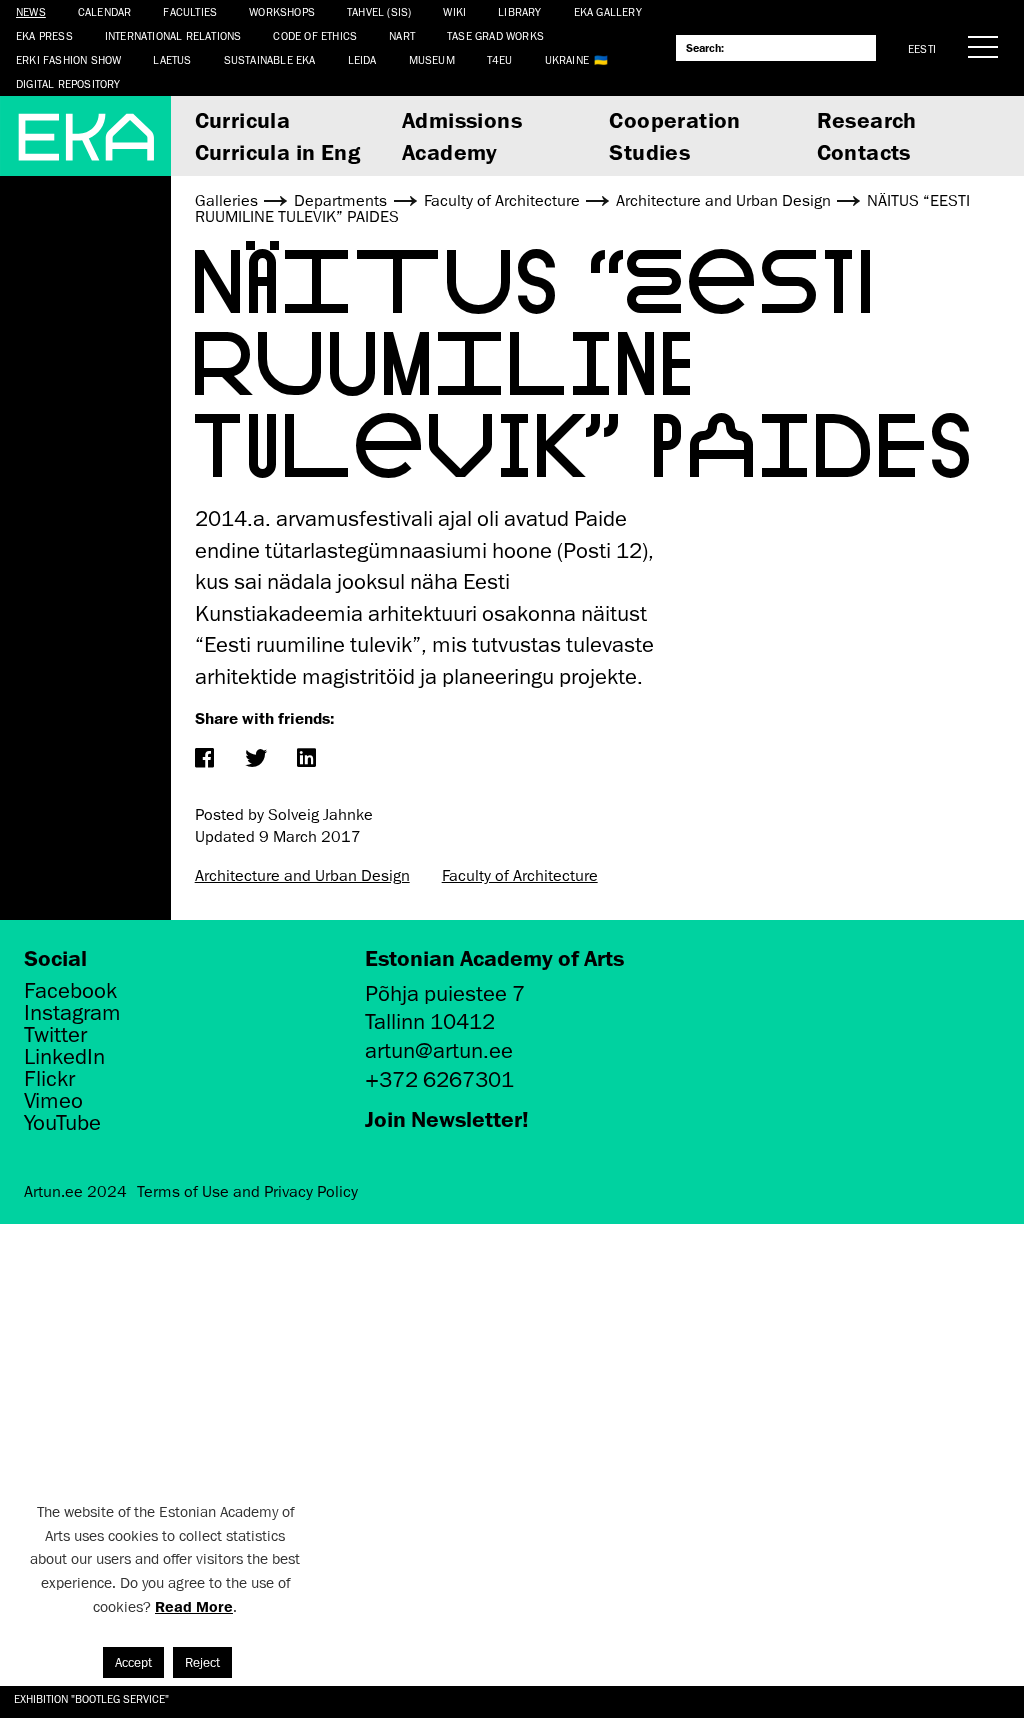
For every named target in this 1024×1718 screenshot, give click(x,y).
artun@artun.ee (439, 1050)
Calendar (105, 11)
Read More (194, 1606)
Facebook (70, 991)
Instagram (72, 1013)
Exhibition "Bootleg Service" (91, 1698)
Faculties (190, 11)
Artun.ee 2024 (75, 1192)
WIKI (454, 11)
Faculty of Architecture (520, 876)
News (31, 11)
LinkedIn (64, 1057)
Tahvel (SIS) (379, 11)
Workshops (282, 11)
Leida (362, 59)
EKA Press (44, 35)
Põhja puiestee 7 (445, 993)
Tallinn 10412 (430, 1021)
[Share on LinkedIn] (306, 759)
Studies (649, 151)
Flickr (49, 1079)
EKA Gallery (608, 11)
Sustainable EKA (270, 59)
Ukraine (567, 59)
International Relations (173, 35)
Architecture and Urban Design (302, 876)
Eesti (922, 48)
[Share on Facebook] (204, 759)
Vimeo (53, 1101)
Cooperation (674, 119)
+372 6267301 (439, 1079)
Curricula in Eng (277, 151)
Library (519, 11)
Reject (202, 1662)
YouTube (62, 1123)
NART (402, 35)
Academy (450, 151)
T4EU (500, 59)
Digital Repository (68, 83)
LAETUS (172, 59)
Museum (432, 59)
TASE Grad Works (495, 35)
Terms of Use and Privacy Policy (247, 1192)
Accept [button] (133, 1662)
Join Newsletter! (447, 1118)
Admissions (462, 119)
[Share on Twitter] (255, 759)
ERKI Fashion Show (68, 59)
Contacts (864, 151)
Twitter (55, 1035)
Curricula (243, 119)
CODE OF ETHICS (315, 35)
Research (867, 119)
